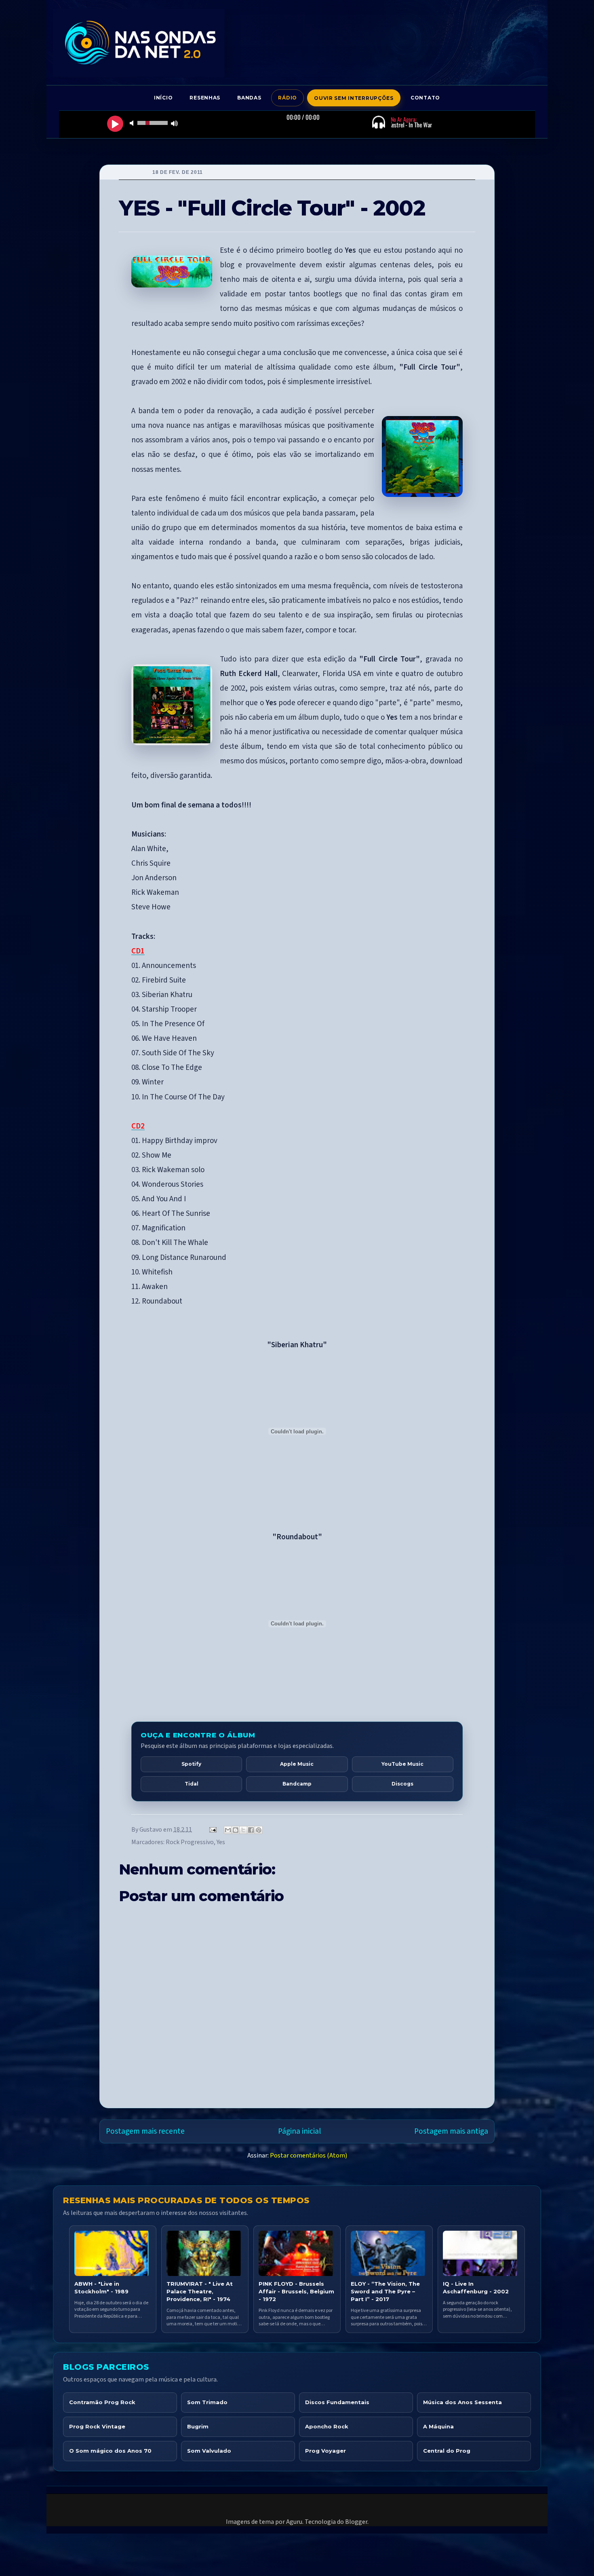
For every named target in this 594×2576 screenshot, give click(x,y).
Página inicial (299, 2131)
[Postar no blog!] (236, 1830)
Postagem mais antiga (451, 2131)
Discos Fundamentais (337, 2402)
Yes (221, 1842)
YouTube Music (402, 1764)
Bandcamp (297, 1784)
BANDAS (249, 98)
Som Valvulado (209, 2451)
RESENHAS (205, 98)
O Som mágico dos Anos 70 (110, 2451)
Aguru (294, 2522)
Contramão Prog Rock (102, 2402)
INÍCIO (163, 98)
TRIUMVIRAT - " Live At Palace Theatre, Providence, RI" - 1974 (200, 2291)
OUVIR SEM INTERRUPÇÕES (354, 98)
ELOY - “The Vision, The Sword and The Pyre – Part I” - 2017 (385, 2291)
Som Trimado (207, 2402)
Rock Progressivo (190, 1842)
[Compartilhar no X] (243, 1830)
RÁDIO (288, 98)
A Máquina (438, 2426)
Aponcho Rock (327, 2426)
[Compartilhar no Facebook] (251, 1830)
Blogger (356, 2522)
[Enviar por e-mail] (228, 1830)
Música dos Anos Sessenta (462, 2402)
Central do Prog (447, 2451)
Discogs (402, 1784)
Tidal (192, 1784)
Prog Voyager (325, 2451)
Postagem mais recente (145, 2131)
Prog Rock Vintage (97, 2426)
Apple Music (297, 1764)
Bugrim (198, 2426)
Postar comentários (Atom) (309, 2155)
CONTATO (425, 98)
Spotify (191, 1764)
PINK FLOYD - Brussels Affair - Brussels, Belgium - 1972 (296, 2291)
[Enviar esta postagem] (212, 1830)
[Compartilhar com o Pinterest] (259, 1830)
